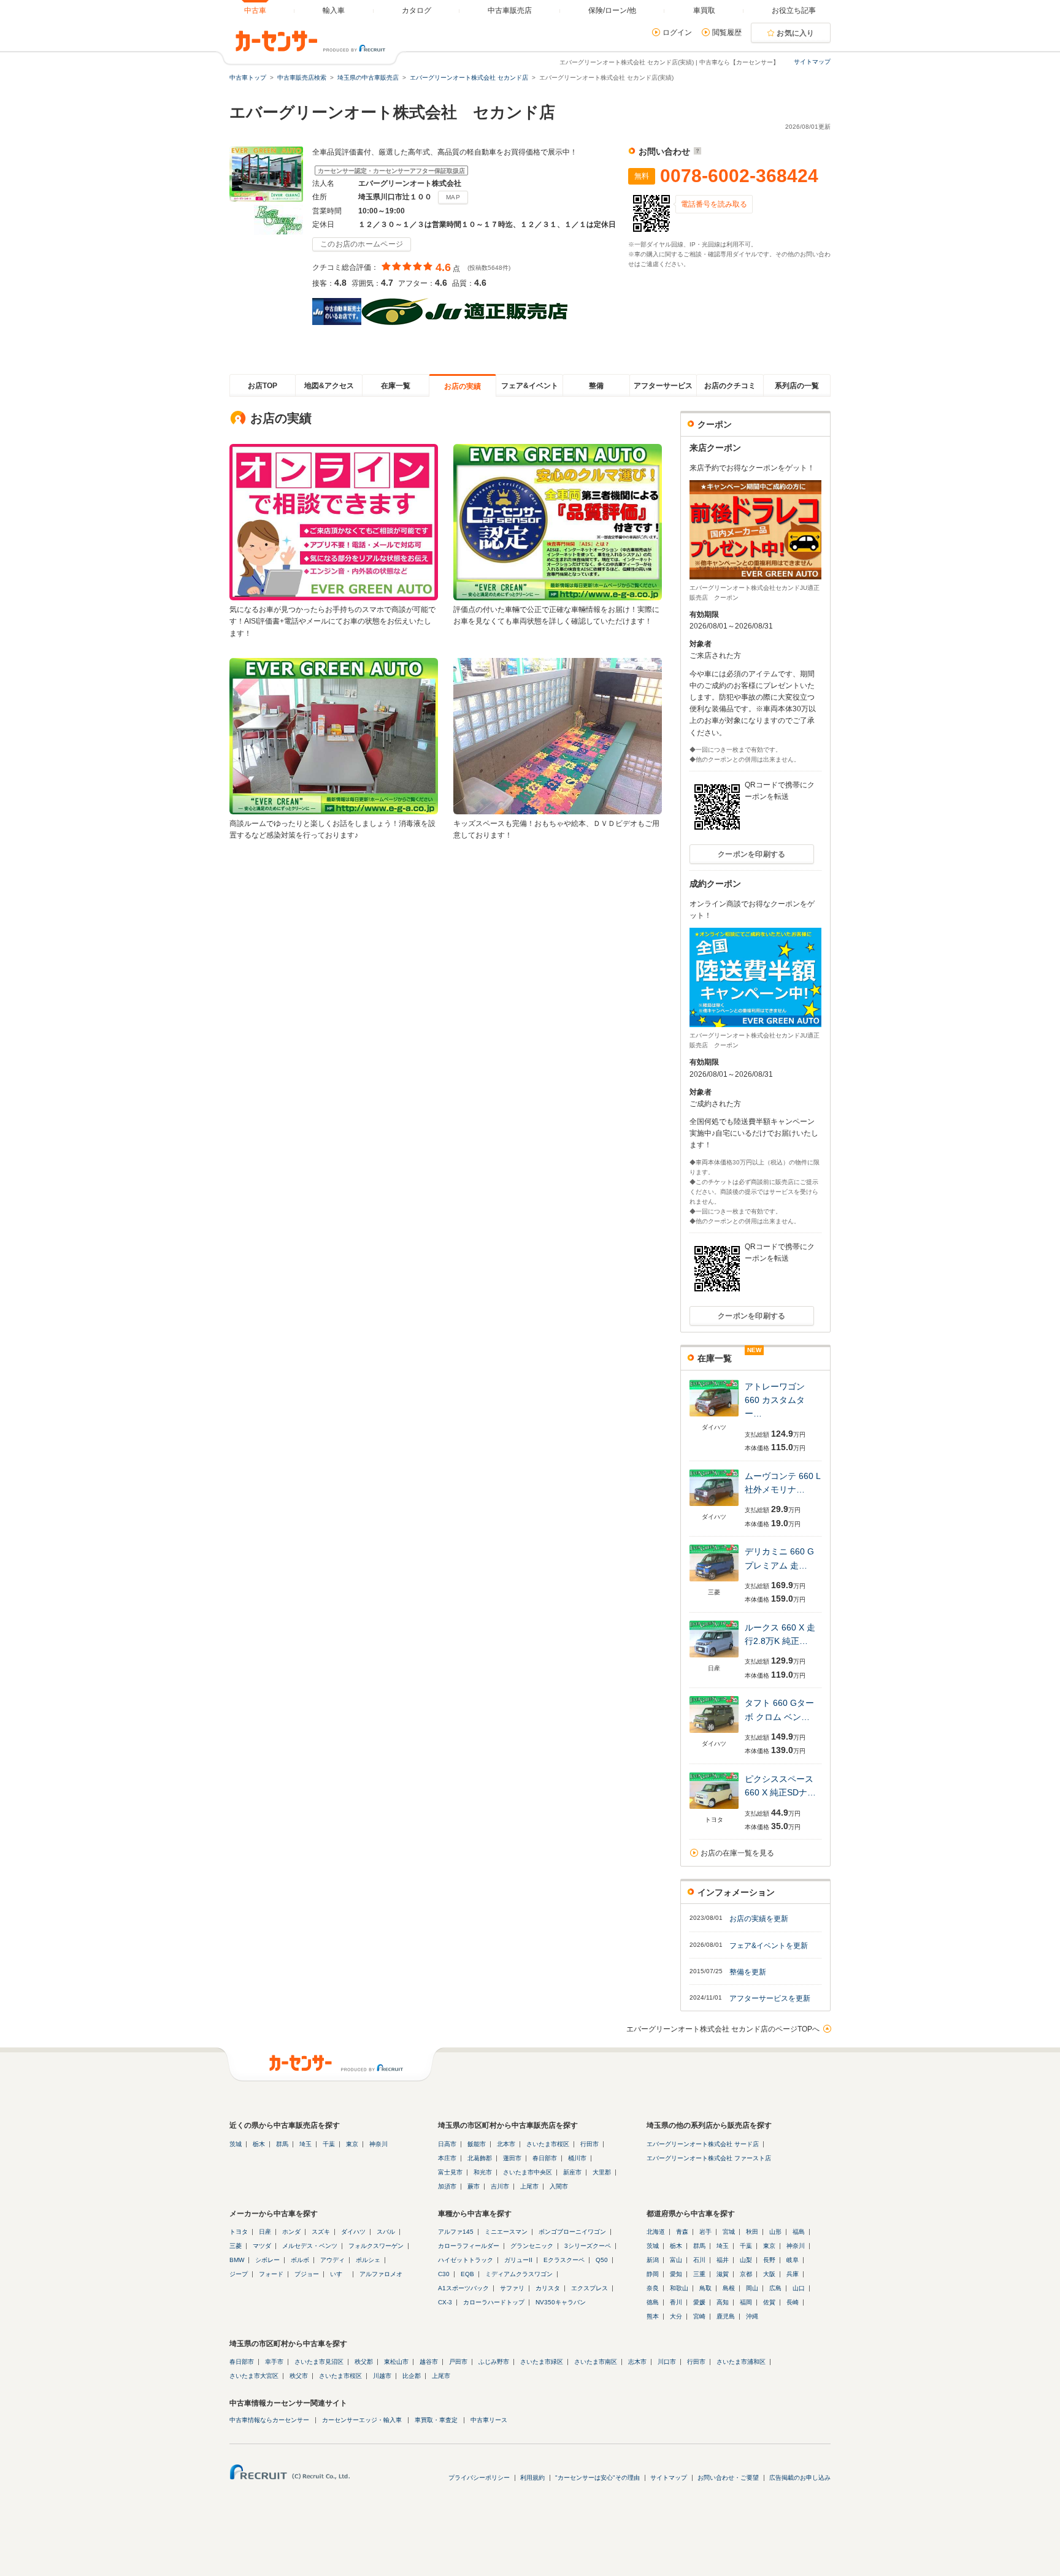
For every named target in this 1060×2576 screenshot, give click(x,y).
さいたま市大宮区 (254, 2376)
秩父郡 (364, 2362)
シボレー (267, 2260)
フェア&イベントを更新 (769, 1946)
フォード (271, 2274)
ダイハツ (353, 2232)
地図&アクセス (329, 386)
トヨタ (239, 2232)
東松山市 (396, 2362)
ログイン (677, 32)
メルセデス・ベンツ (310, 2246)
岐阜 (793, 2260)
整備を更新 (748, 1972)
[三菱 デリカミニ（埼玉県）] (714, 1582)
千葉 (329, 2144)
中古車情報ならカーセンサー (269, 2420)
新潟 (653, 2260)
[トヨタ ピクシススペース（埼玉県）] (714, 1810)
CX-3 (445, 2302)
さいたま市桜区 (548, 2144)
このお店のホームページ (362, 244)
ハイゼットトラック (466, 2260)
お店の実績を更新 (759, 1919)
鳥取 (705, 2288)
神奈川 (378, 2144)
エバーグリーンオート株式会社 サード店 (703, 2144)
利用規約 (532, 2478)
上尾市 (529, 2186)
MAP (453, 197)
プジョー (307, 2274)
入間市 (559, 2186)
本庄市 (447, 2158)
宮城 (729, 2232)
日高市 (447, 2144)
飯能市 (477, 2144)
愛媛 (699, 2302)
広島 (775, 2288)
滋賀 (723, 2274)
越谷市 (429, 2362)
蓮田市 (512, 2158)
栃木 (259, 2144)
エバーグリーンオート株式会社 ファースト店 (709, 2158)
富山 (676, 2260)
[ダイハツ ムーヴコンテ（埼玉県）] (714, 1507)
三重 (699, 2274)
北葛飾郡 (480, 2158)
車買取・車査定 (436, 2420)
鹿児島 (726, 2316)
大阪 (769, 2274)
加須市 (447, 2186)
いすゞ (339, 2274)
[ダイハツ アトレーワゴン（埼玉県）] (714, 1417)
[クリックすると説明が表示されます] (696, 151)
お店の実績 (463, 386)
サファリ (512, 2288)
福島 (799, 2232)
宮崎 (699, 2316)
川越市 (382, 2376)
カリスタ (548, 2288)
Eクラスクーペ (564, 2260)
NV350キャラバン (561, 2302)
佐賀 (769, 2302)
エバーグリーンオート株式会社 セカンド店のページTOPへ (723, 2029)
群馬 (282, 2144)
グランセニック (532, 2246)
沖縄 (752, 2316)
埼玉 (305, 2144)
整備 (596, 386)
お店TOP (263, 386)
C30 (444, 2274)
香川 (676, 2302)
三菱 (236, 2246)
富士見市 (450, 2172)
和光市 (483, 2172)
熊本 (653, 2316)
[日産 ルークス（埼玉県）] (714, 1658)
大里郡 (602, 2172)
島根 (729, 2288)
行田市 (590, 2144)
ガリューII (518, 2260)
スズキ (321, 2232)
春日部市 (545, 2158)
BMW (237, 2260)
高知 (723, 2302)
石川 (699, 2260)
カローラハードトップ (494, 2302)
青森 (682, 2232)
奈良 (653, 2288)
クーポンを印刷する (752, 854)
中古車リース (489, 2420)
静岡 (653, 2274)
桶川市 (577, 2158)
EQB (467, 2274)
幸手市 (274, 2362)
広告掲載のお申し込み (800, 2478)
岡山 (752, 2288)
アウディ (332, 2260)
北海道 (656, 2232)
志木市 (637, 2362)
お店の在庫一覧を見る (737, 1853)
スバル (386, 2232)
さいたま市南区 (596, 2362)
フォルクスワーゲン (376, 2246)
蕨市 (474, 2186)
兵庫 (793, 2274)
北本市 (506, 2144)
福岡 (746, 2302)
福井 (723, 2260)
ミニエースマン (506, 2232)
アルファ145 (456, 2232)
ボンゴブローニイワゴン (572, 2232)
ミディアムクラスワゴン (519, 2274)
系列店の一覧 (797, 386)
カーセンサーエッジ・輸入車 (362, 2420)
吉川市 (500, 2186)
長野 (769, 2260)
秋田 (752, 2232)
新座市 (572, 2172)
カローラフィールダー (469, 2246)
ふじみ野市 (494, 2362)
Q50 (602, 2260)
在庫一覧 (396, 386)
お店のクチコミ (730, 386)
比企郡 (412, 2376)
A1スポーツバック (463, 2288)
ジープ (239, 2274)
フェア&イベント (530, 386)
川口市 (667, 2362)
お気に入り (796, 33)
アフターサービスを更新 (770, 1998)
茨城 (236, 2144)
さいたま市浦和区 (741, 2362)
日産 (265, 2232)
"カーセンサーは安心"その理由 (597, 2478)
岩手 (705, 2232)
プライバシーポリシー (479, 2478)
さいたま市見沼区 (319, 2362)
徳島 (653, 2302)
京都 (746, 2274)
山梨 (746, 2260)
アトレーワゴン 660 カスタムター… (775, 1400)
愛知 (676, 2274)
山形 (775, 2232)
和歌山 (679, 2288)
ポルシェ (368, 2260)
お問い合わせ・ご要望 (728, 2478)
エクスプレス (590, 2288)
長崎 (793, 2302)
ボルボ (300, 2260)
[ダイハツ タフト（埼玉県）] (714, 1734)
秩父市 (299, 2376)
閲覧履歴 (727, 32)
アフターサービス (663, 386)
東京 (352, 2144)
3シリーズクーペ (588, 2246)
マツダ (262, 2246)
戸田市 (458, 2362)
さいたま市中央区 (528, 2172)
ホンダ (291, 2232)
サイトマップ (812, 62)
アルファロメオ (381, 2274)
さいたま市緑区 (542, 2362)
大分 (676, 2316)
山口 (799, 2288)
